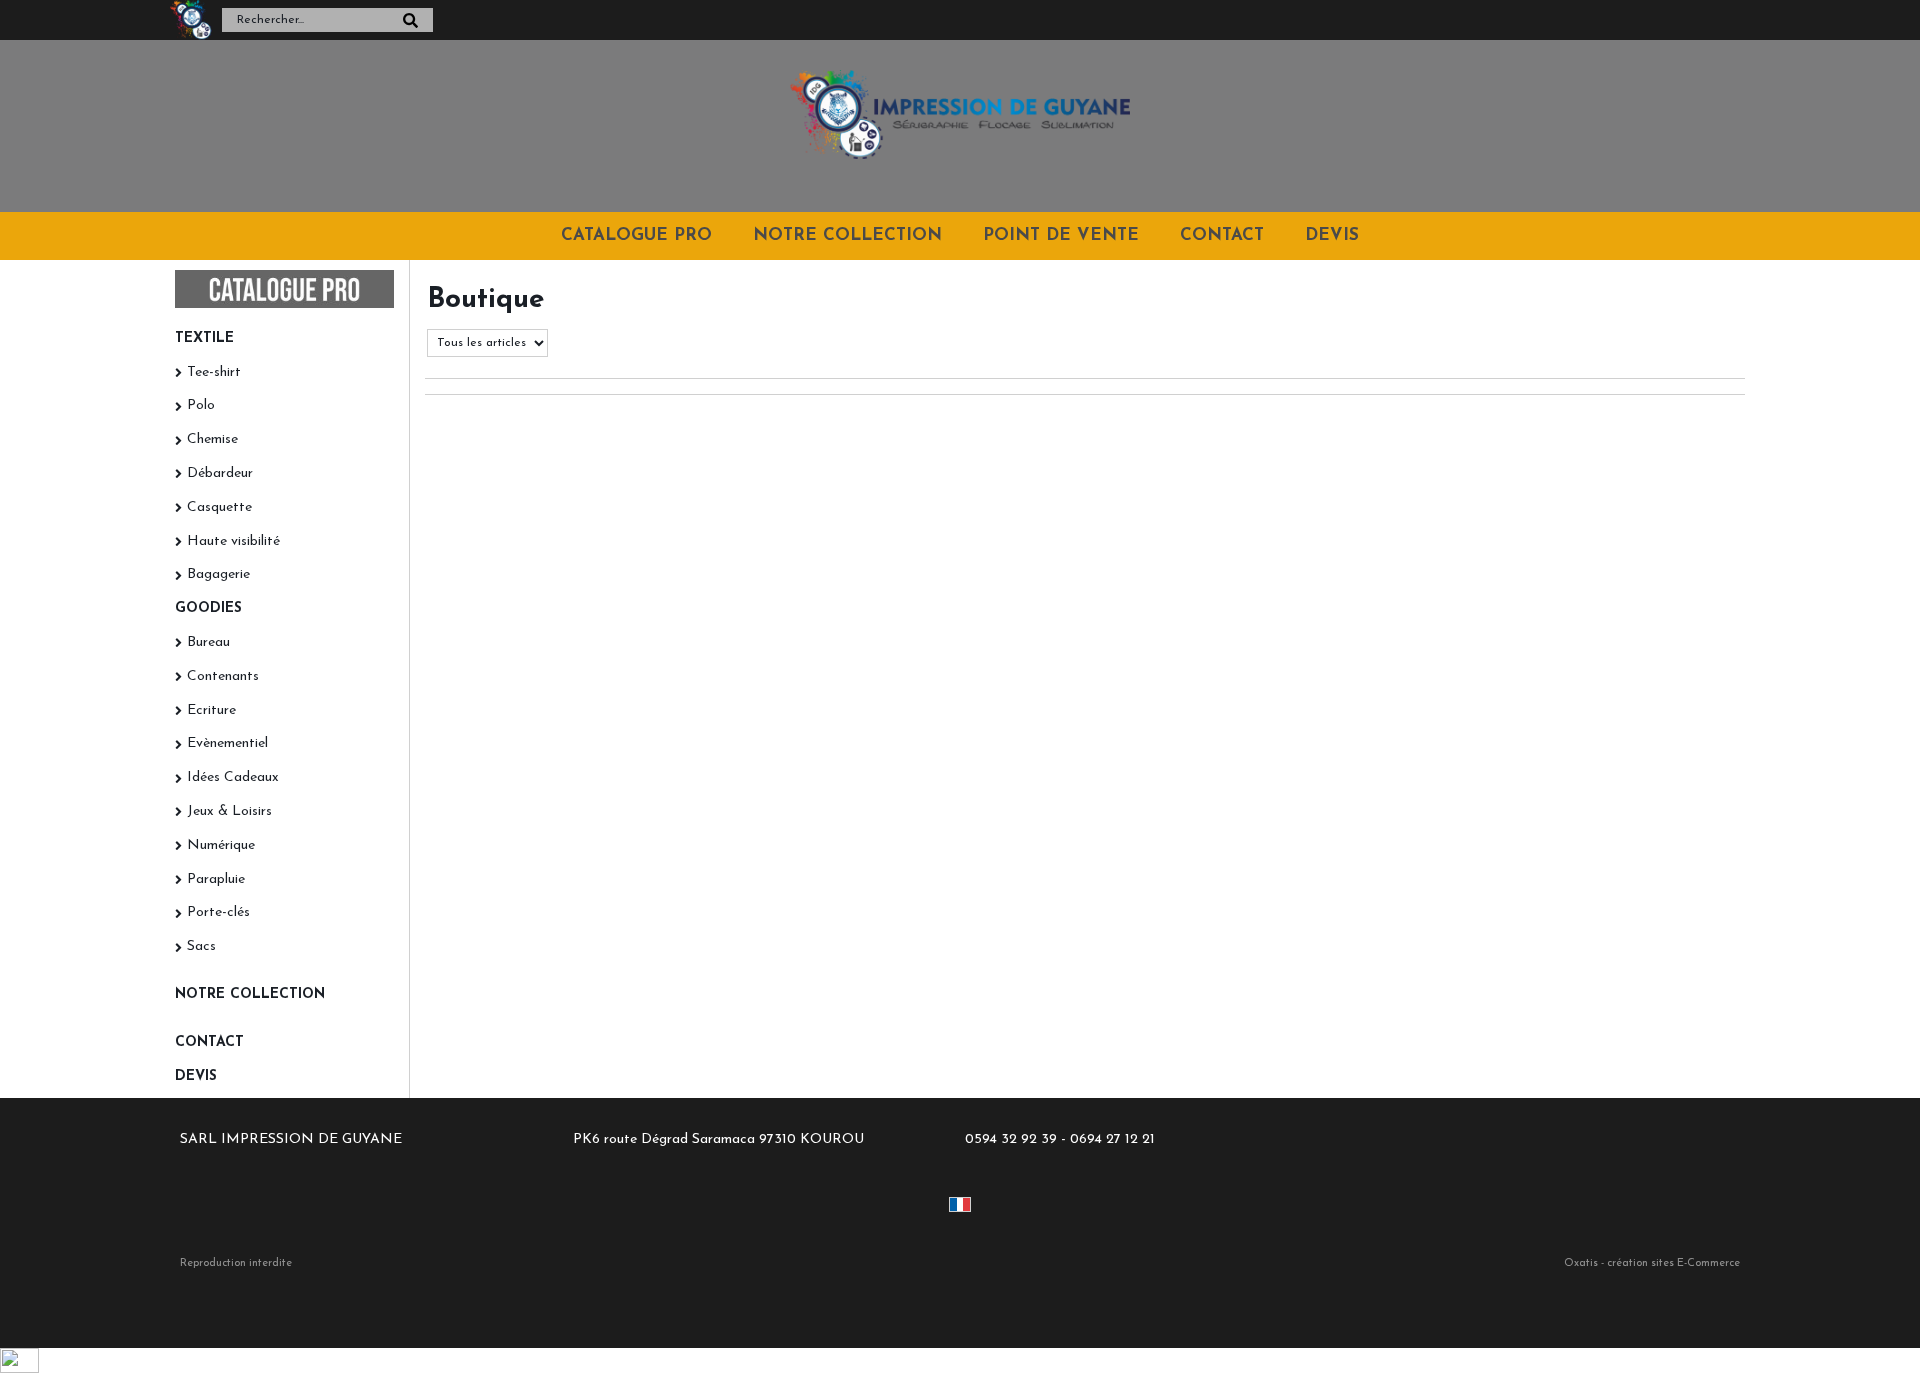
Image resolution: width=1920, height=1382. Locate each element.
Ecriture (211, 710)
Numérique (221, 845)
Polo (201, 405)
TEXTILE (204, 338)
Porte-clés (218, 912)
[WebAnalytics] (19, 1369)
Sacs (201, 946)
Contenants (223, 676)
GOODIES (208, 608)
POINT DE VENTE (1061, 235)
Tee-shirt (214, 372)
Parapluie (216, 879)
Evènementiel (227, 743)
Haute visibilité (233, 541)
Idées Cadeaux (233, 777)
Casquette (219, 507)
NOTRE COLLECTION (847, 235)
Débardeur (220, 473)
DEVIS (1332, 235)
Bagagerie (218, 574)
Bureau (208, 642)
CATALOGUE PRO (636, 235)
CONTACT (1222, 235)
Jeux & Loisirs (229, 811)
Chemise (212, 439)
